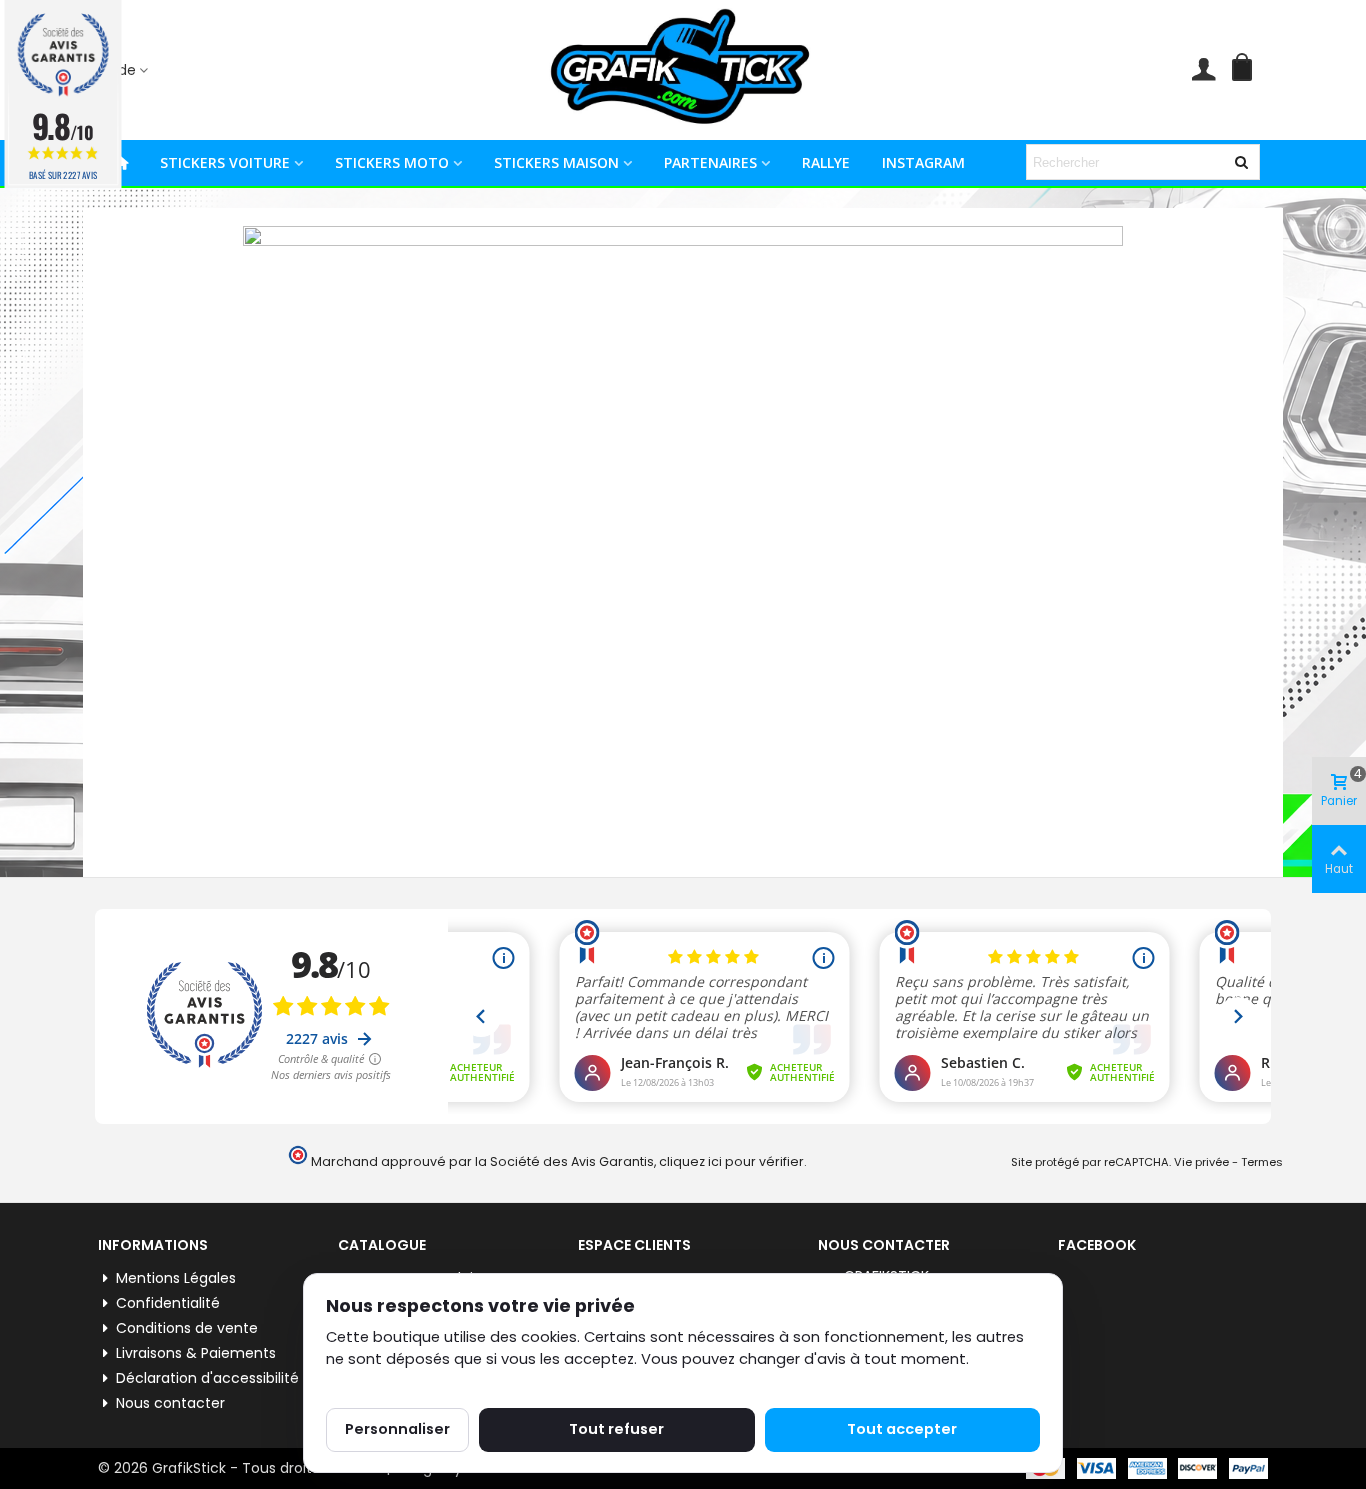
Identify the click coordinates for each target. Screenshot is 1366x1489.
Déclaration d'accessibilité (207, 1378)
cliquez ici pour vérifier (731, 1161)
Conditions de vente (187, 1328)
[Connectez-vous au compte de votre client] (1203, 70)
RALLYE (826, 162)
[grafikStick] (683, 70)
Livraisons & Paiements (196, 1353)
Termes (1262, 1162)
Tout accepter (902, 1429)
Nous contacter (170, 1403)
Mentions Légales (176, 1278)
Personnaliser (397, 1429)
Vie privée (1201, 1162)
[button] (128, 70)
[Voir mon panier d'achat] (1246, 70)
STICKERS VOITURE (225, 162)
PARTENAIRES (710, 162)
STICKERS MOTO (392, 162)
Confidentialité (168, 1303)
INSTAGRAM (923, 162)
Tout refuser (616, 1429)
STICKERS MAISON (556, 162)
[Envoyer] (1242, 162)
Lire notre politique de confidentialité (460, 1382)
